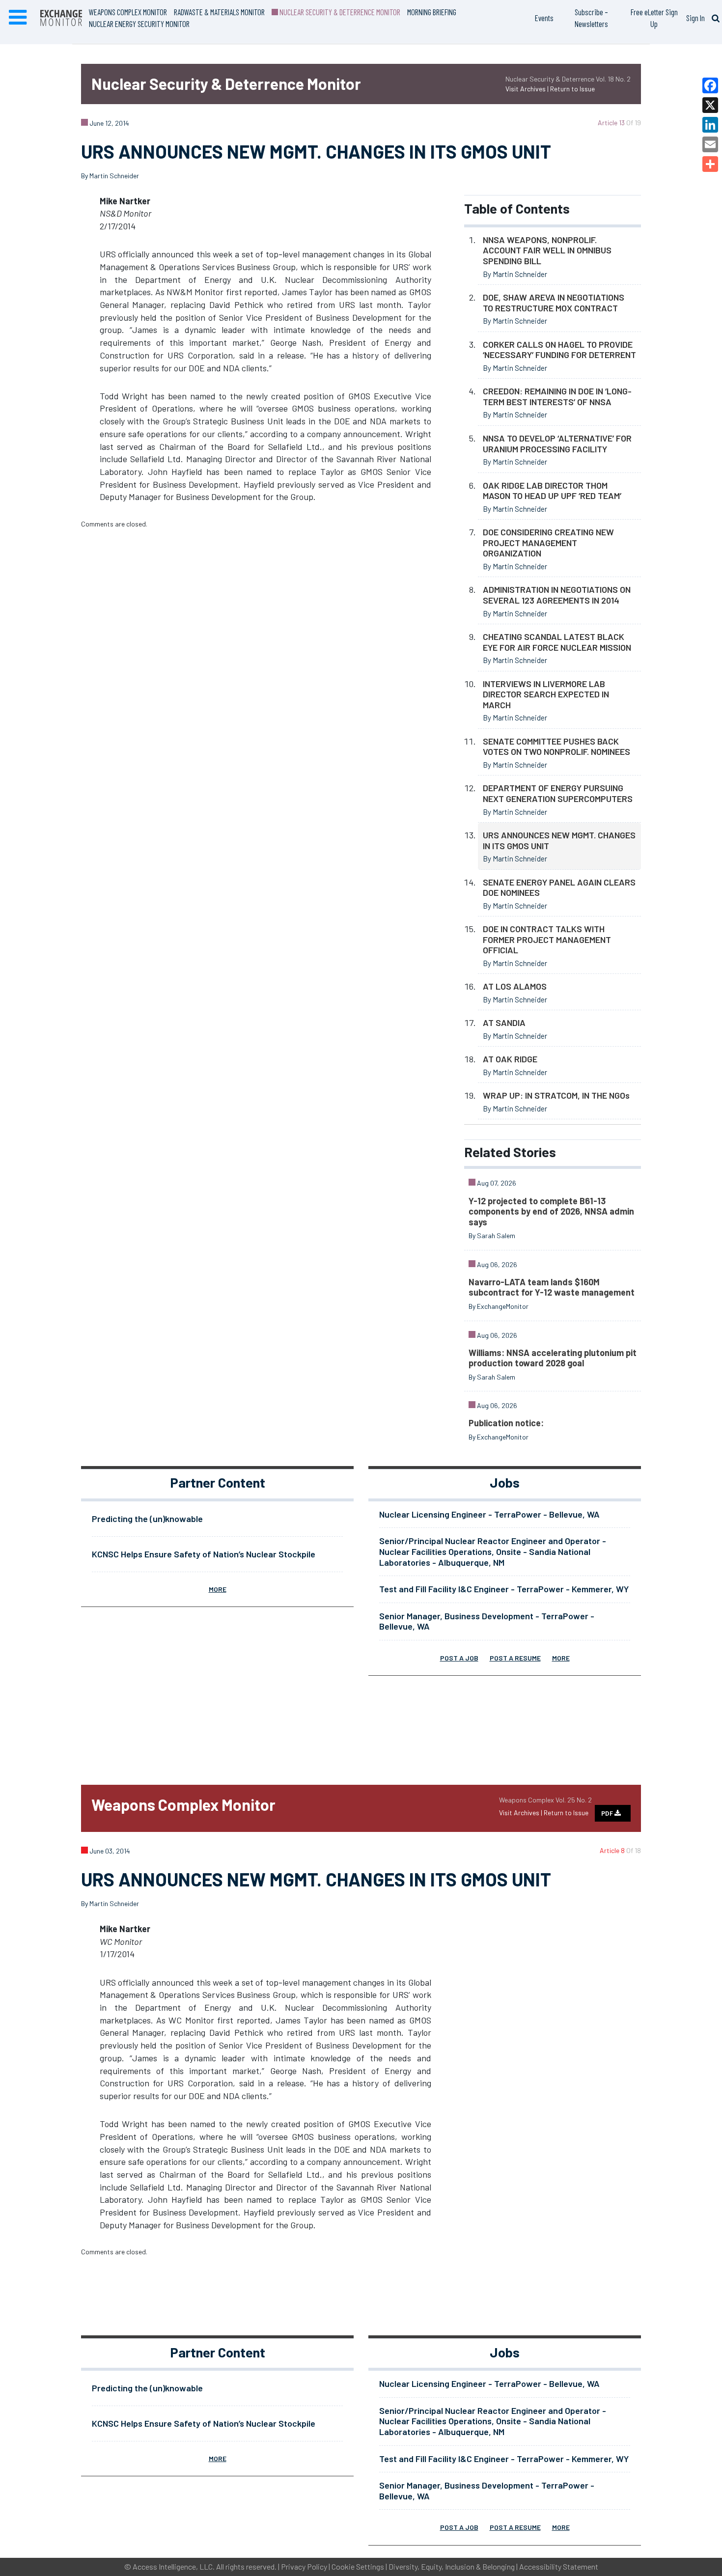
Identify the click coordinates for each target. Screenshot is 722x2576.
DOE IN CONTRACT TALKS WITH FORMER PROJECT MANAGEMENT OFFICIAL (547, 939)
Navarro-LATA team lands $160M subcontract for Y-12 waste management (552, 1287)
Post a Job (459, 1658)
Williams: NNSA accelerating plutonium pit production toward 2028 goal (553, 1358)
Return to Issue (572, 89)
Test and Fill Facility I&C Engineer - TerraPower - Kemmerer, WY (504, 1589)
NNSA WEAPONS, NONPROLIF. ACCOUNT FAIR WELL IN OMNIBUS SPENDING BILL (547, 250)
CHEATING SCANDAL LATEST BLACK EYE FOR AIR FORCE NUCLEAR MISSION (557, 642)
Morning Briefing (432, 12)
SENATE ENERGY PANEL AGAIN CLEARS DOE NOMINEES (559, 887)
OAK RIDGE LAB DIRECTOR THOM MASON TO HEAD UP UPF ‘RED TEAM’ (552, 491)
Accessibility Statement (559, 2566)
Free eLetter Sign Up (654, 18)
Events (544, 18)
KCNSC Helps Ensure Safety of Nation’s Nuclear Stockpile (204, 1554)
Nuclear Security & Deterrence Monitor (339, 12)
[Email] (710, 144)
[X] (710, 105)
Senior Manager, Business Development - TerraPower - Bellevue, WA (487, 1621)
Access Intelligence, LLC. (174, 2566)
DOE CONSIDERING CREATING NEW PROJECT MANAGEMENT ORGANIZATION (548, 542)
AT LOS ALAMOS (515, 986)
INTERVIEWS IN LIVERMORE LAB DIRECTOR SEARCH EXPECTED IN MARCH (546, 694)
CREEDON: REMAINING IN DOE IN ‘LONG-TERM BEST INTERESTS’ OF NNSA (557, 396)
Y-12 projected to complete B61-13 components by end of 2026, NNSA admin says (551, 1211)
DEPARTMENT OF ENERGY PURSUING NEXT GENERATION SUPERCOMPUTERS (558, 793)
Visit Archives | (528, 89)
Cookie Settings (358, 2566)
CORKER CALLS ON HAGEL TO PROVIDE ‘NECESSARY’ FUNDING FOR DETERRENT (559, 350)
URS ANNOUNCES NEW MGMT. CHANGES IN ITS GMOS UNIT (559, 840)
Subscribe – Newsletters (591, 18)
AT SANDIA (504, 1023)
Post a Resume (515, 1658)
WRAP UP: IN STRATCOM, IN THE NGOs (556, 1095)
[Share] (710, 164)
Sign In (695, 18)
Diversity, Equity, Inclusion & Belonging (452, 2566)
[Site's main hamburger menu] (18, 18)
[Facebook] (710, 85)
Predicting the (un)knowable (147, 1519)
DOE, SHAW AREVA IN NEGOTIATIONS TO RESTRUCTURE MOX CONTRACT (554, 303)
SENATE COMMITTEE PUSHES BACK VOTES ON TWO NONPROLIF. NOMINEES (556, 747)
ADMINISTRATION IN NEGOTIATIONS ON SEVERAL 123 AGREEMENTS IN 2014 (557, 595)
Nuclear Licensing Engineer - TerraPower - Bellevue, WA (489, 1514)
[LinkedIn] (710, 125)
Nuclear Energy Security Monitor (139, 24)
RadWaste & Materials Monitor (219, 12)
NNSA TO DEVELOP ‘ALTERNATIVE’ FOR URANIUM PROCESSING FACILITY (557, 443)
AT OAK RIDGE (510, 1059)
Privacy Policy (304, 2566)
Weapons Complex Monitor (128, 12)
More (218, 1589)
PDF (608, 1813)
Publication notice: (506, 1423)
